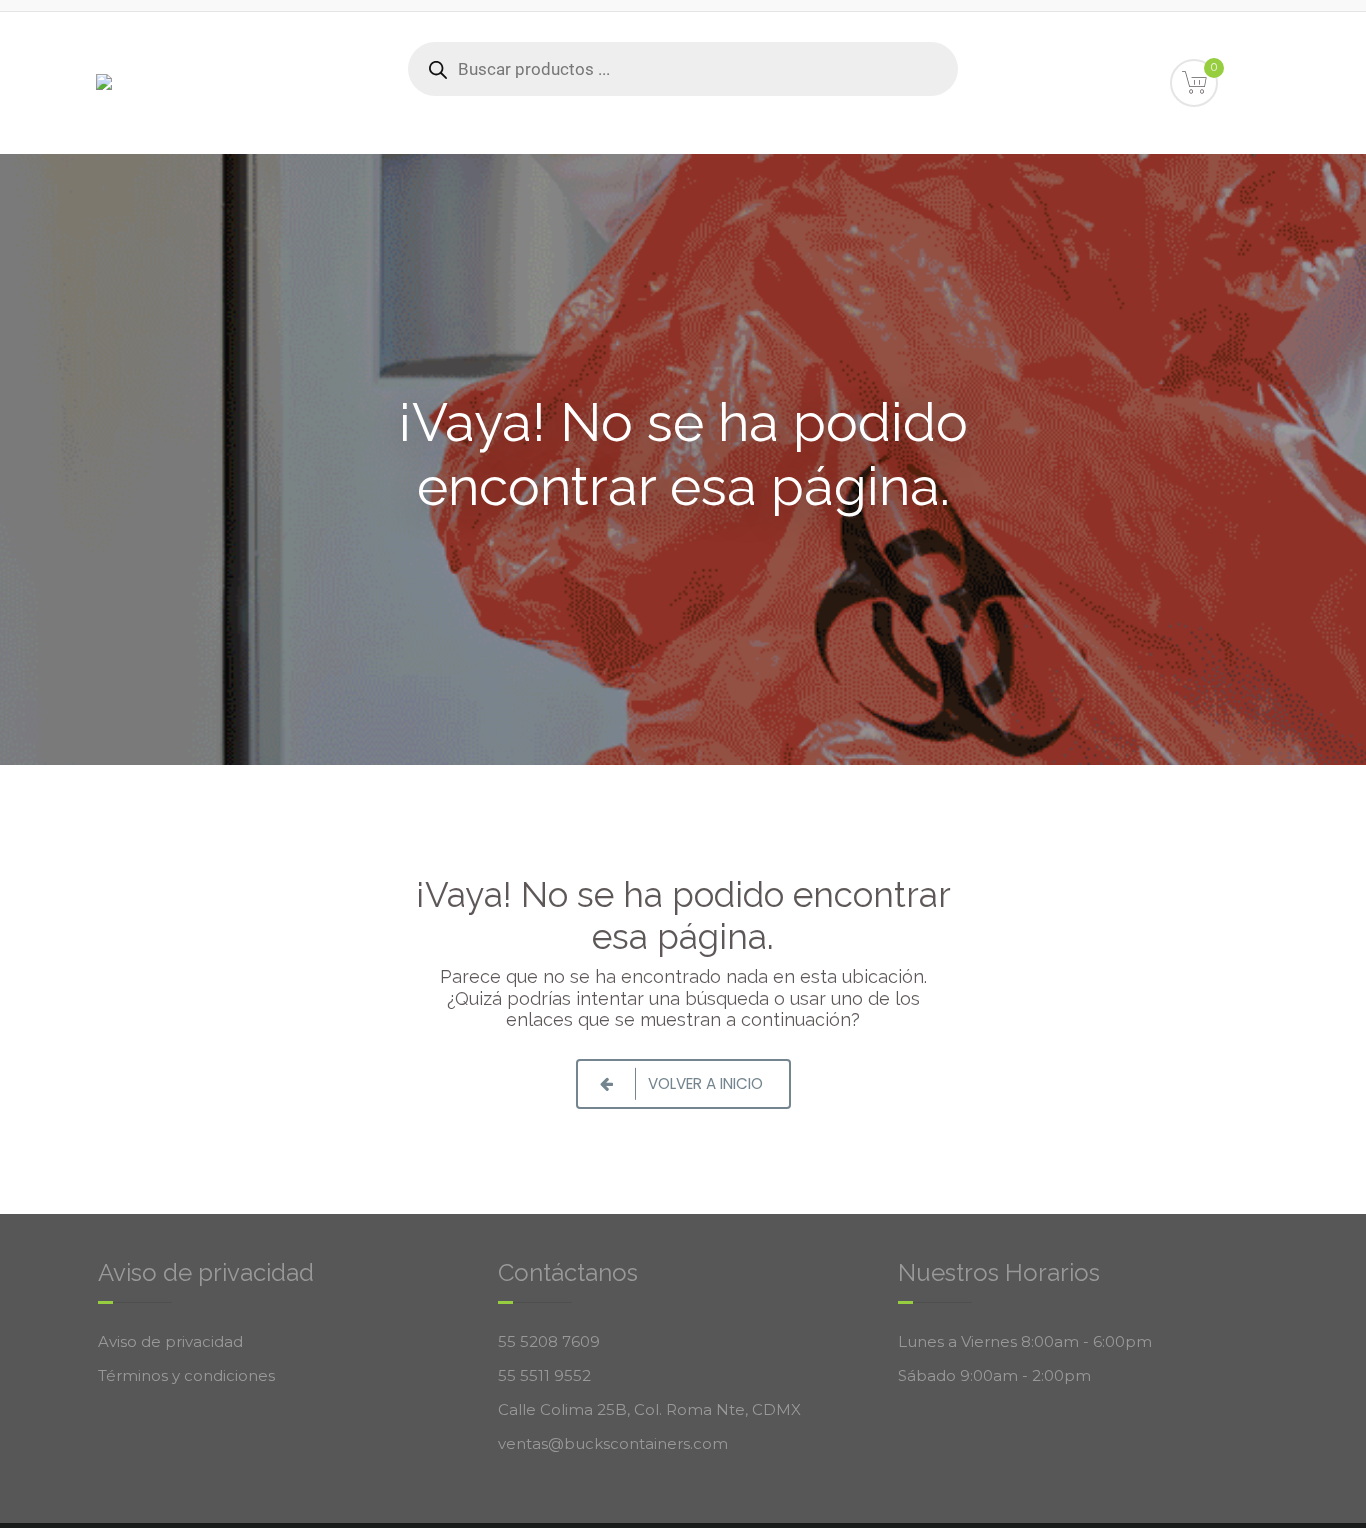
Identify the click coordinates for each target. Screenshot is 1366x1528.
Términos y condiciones (186, 1375)
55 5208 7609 (549, 1341)
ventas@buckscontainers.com (613, 1443)
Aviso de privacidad (170, 1341)
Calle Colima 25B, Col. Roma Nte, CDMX (649, 1409)
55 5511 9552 (544, 1375)
